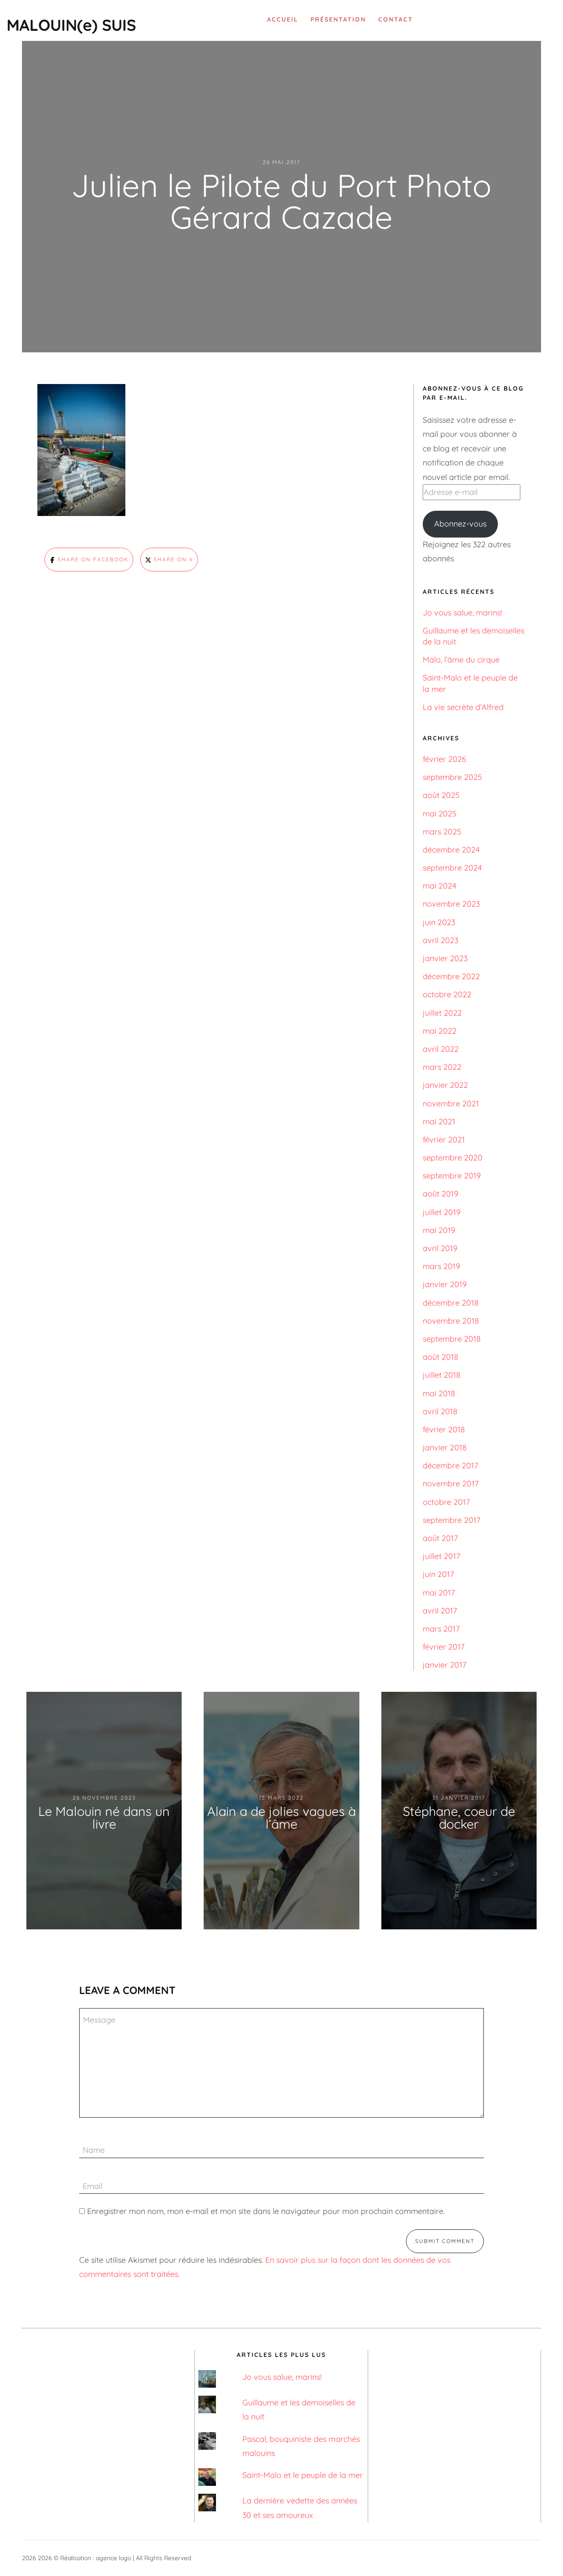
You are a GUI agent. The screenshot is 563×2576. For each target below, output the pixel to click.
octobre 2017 (446, 1502)
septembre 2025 (452, 777)
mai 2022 (440, 1031)
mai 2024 (439, 886)
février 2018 (444, 1429)
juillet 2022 (442, 1013)
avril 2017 (440, 1611)
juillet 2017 (441, 1556)
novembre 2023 (451, 904)
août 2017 (440, 1538)
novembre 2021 (451, 1103)
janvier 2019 (445, 1284)
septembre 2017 (451, 1520)
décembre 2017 (450, 1465)
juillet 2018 (442, 1375)
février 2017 (444, 1647)
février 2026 (444, 759)
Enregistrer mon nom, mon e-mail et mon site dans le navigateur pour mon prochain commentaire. (266, 2211)
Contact (396, 19)
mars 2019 (441, 1266)
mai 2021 (439, 1122)
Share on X (172, 559)
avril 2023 (441, 940)
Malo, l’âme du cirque (461, 660)
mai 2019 (439, 1230)
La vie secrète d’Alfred (463, 707)
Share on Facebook (92, 559)
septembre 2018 (452, 1339)
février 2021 (444, 1140)
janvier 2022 (445, 1085)
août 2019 (441, 1194)
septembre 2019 (452, 1176)
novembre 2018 (451, 1321)
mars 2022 (442, 1067)
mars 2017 (441, 1629)
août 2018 (441, 1357)
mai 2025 (440, 814)
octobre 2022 (447, 994)
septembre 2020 (453, 1158)
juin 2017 (438, 1574)
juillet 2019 (442, 1212)
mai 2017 (439, 1593)
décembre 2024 (451, 850)
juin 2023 (439, 922)
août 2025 (441, 795)
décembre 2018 (451, 1303)
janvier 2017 (444, 1665)
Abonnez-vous (460, 524)
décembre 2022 (451, 976)
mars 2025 (442, 832)
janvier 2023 (445, 958)
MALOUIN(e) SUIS (71, 25)
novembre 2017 (451, 1484)
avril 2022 (441, 1049)
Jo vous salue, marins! (462, 613)
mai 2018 (439, 1393)
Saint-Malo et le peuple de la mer (303, 2475)
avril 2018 (440, 1411)
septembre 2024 (452, 868)
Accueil (283, 19)
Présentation (338, 19)
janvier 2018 (445, 1447)
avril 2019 (440, 1248)
